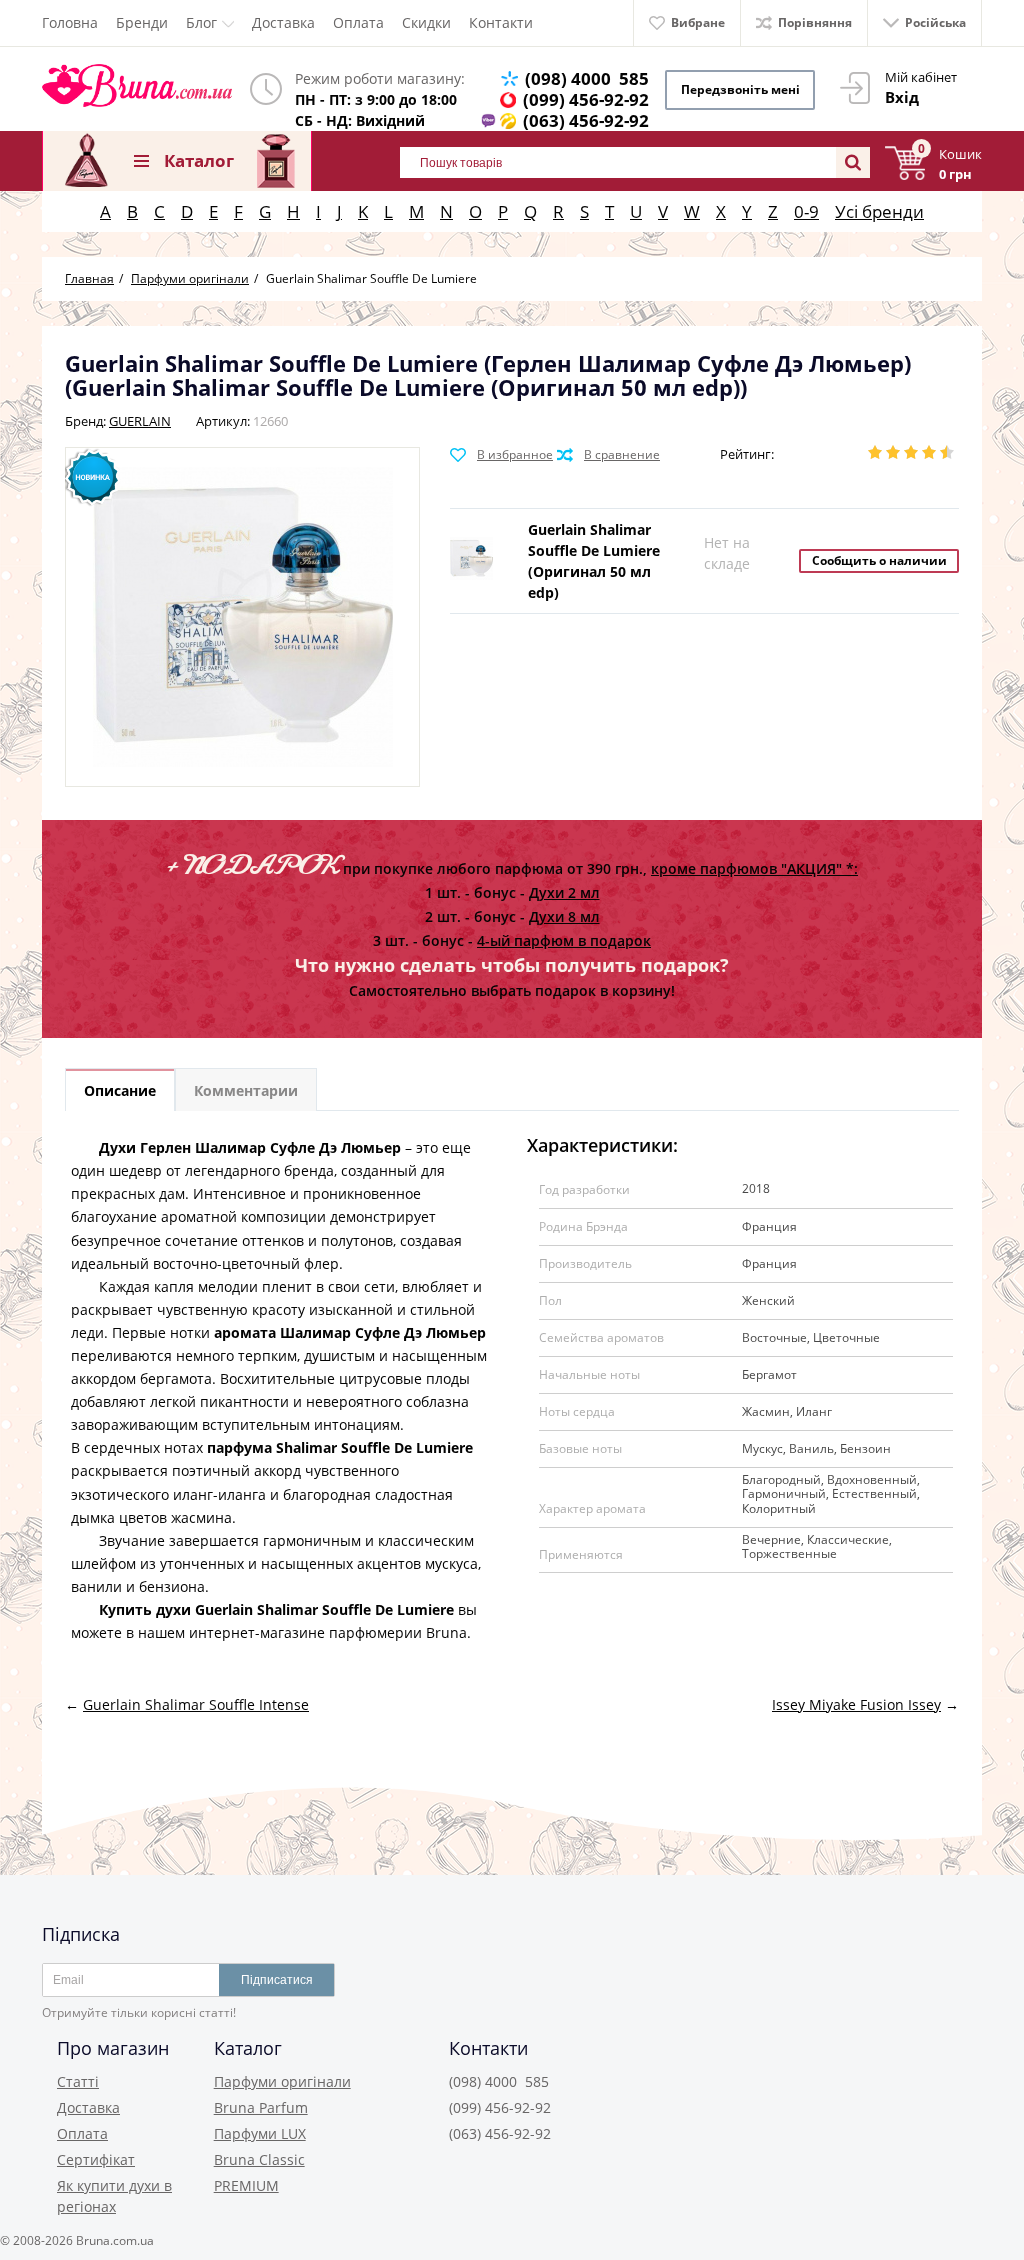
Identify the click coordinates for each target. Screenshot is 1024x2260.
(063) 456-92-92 (586, 120)
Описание (120, 1090)
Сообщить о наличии (879, 560)
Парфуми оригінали (282, 2081)
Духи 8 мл (564, 916)
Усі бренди (879, 211)
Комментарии (246, 1090)
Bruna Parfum (261, 2107)
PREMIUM (246, 2185)
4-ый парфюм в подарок (564, 940)
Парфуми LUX (260, 2133)
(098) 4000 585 (587, 78)
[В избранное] (501, 455)
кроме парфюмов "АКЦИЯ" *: (754, 868)
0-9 (806, 211)
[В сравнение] (608, 455)
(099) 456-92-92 (586, 99)
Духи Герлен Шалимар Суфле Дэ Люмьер (250, 1147)
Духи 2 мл (564, 892)
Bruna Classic (259, 2159)
